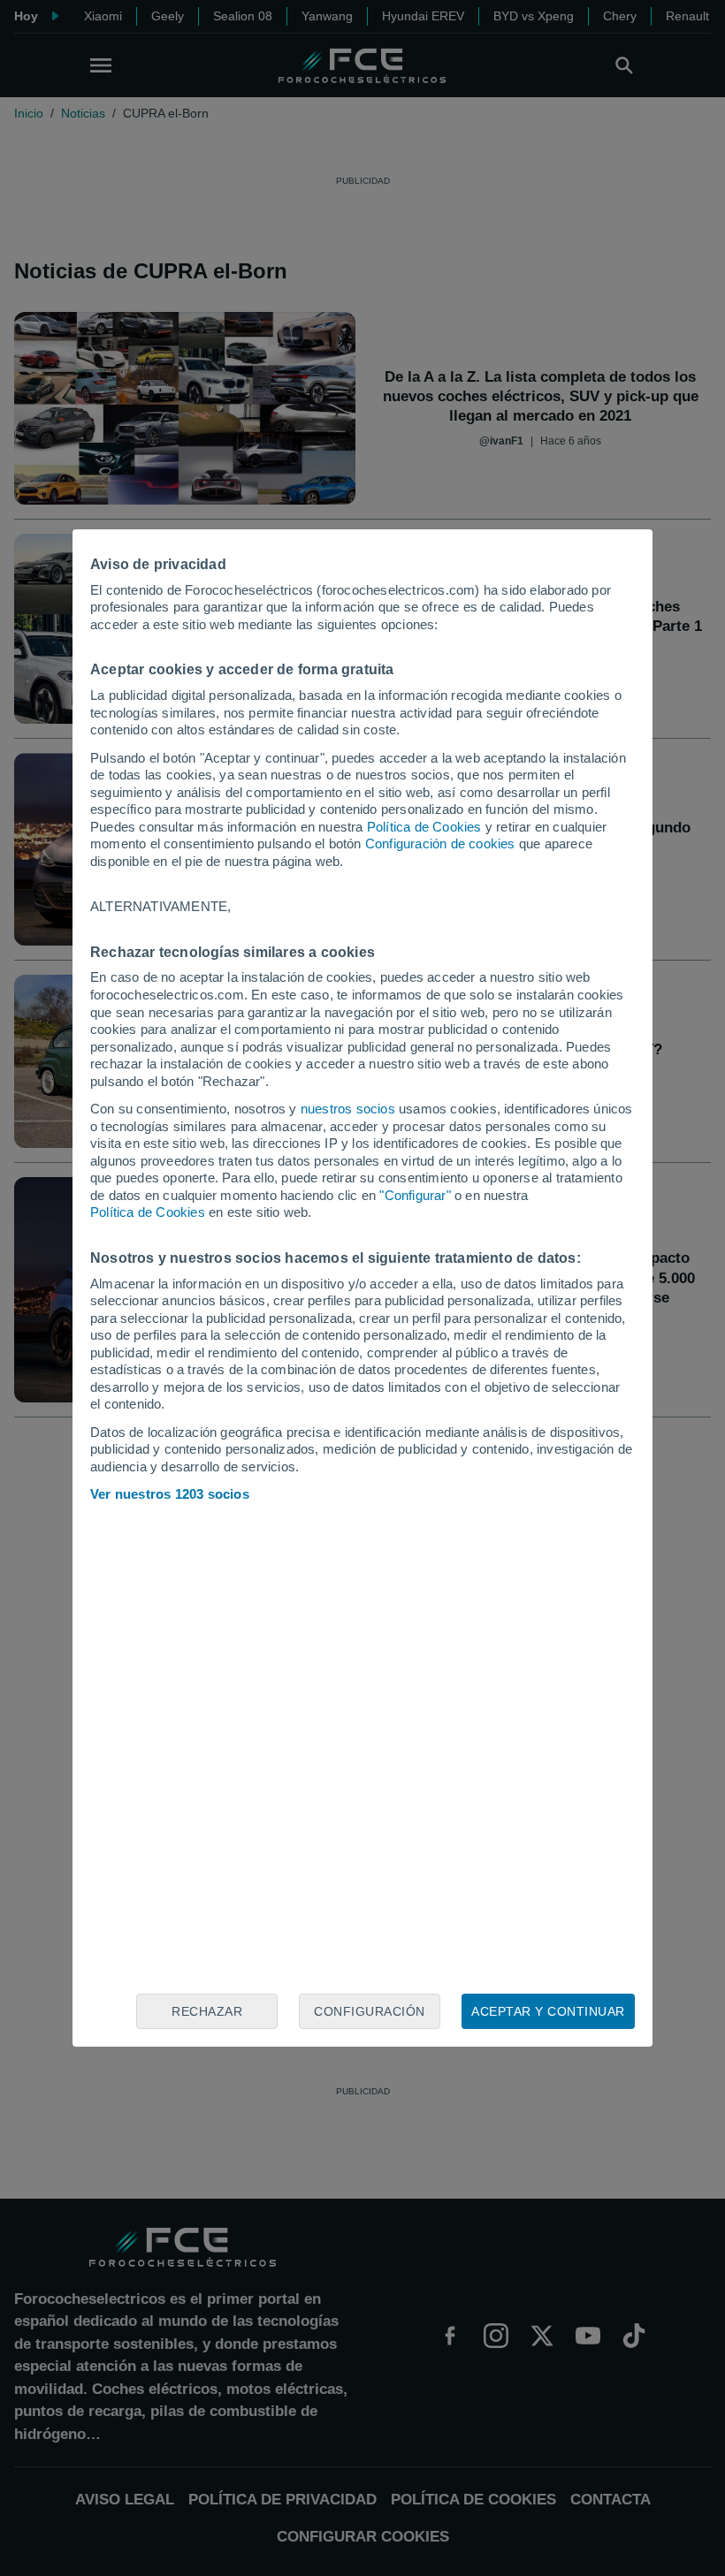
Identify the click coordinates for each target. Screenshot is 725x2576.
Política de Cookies (424, 827)
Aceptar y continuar (548, 2011)
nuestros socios (348, 1109)
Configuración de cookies (440, 843)
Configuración (370, 2011)
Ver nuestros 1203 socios (170, 1494)
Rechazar (207, 2011)
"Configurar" (415, 1195)
